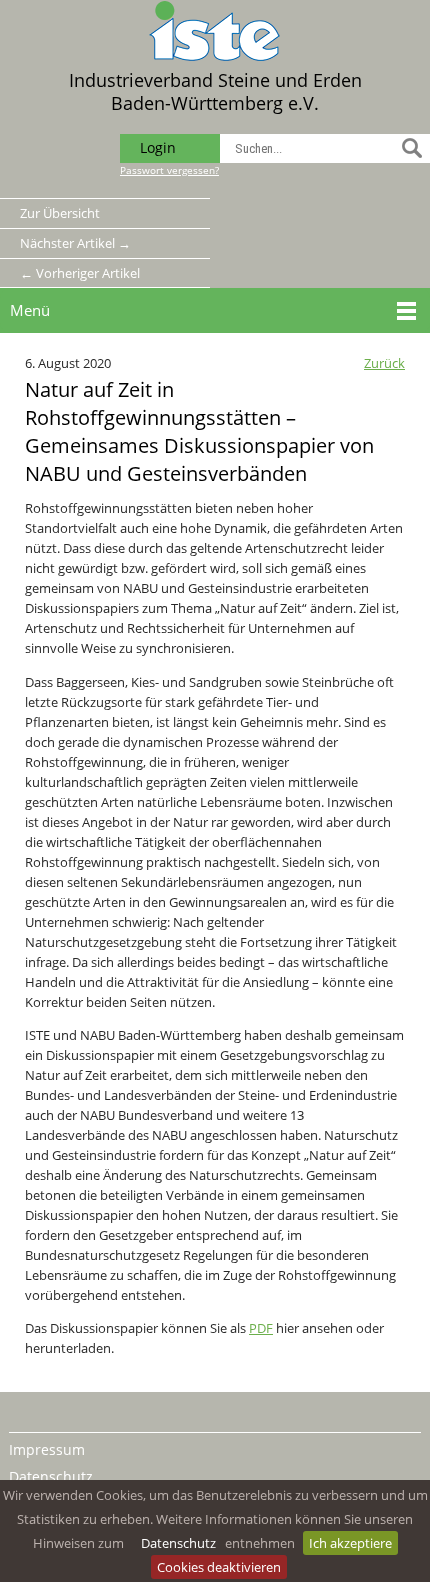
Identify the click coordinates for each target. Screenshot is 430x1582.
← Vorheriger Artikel (80, 273)
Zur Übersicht (60, 213)
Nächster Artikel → (75, 243)
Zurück (384, 363)
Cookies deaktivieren (219, 1567)
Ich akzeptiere (350, 1543)
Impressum (47, 1449)
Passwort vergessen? (169, 170)
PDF (261, 1328)
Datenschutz (178, 1543)
